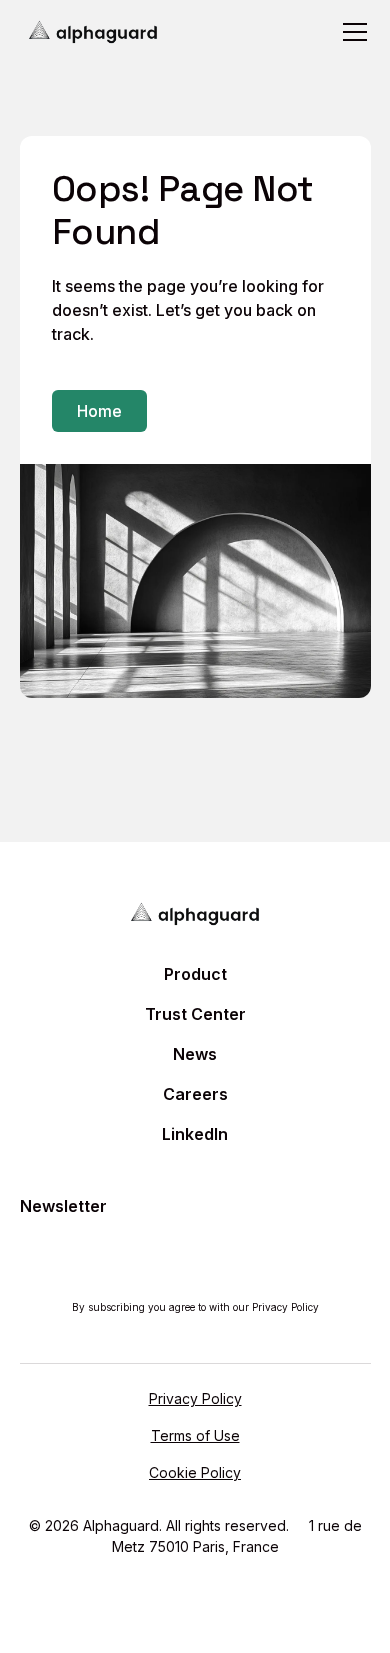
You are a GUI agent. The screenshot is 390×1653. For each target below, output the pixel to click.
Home (99, 411)
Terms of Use (195, 1435)
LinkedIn (195, 1134)
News (195, 1054)
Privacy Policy (195, 1398)
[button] (351, 32)
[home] (93, 32)
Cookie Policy (195, 1472)
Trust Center (195, 1014)
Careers (195, 1094)
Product (195, 974)
